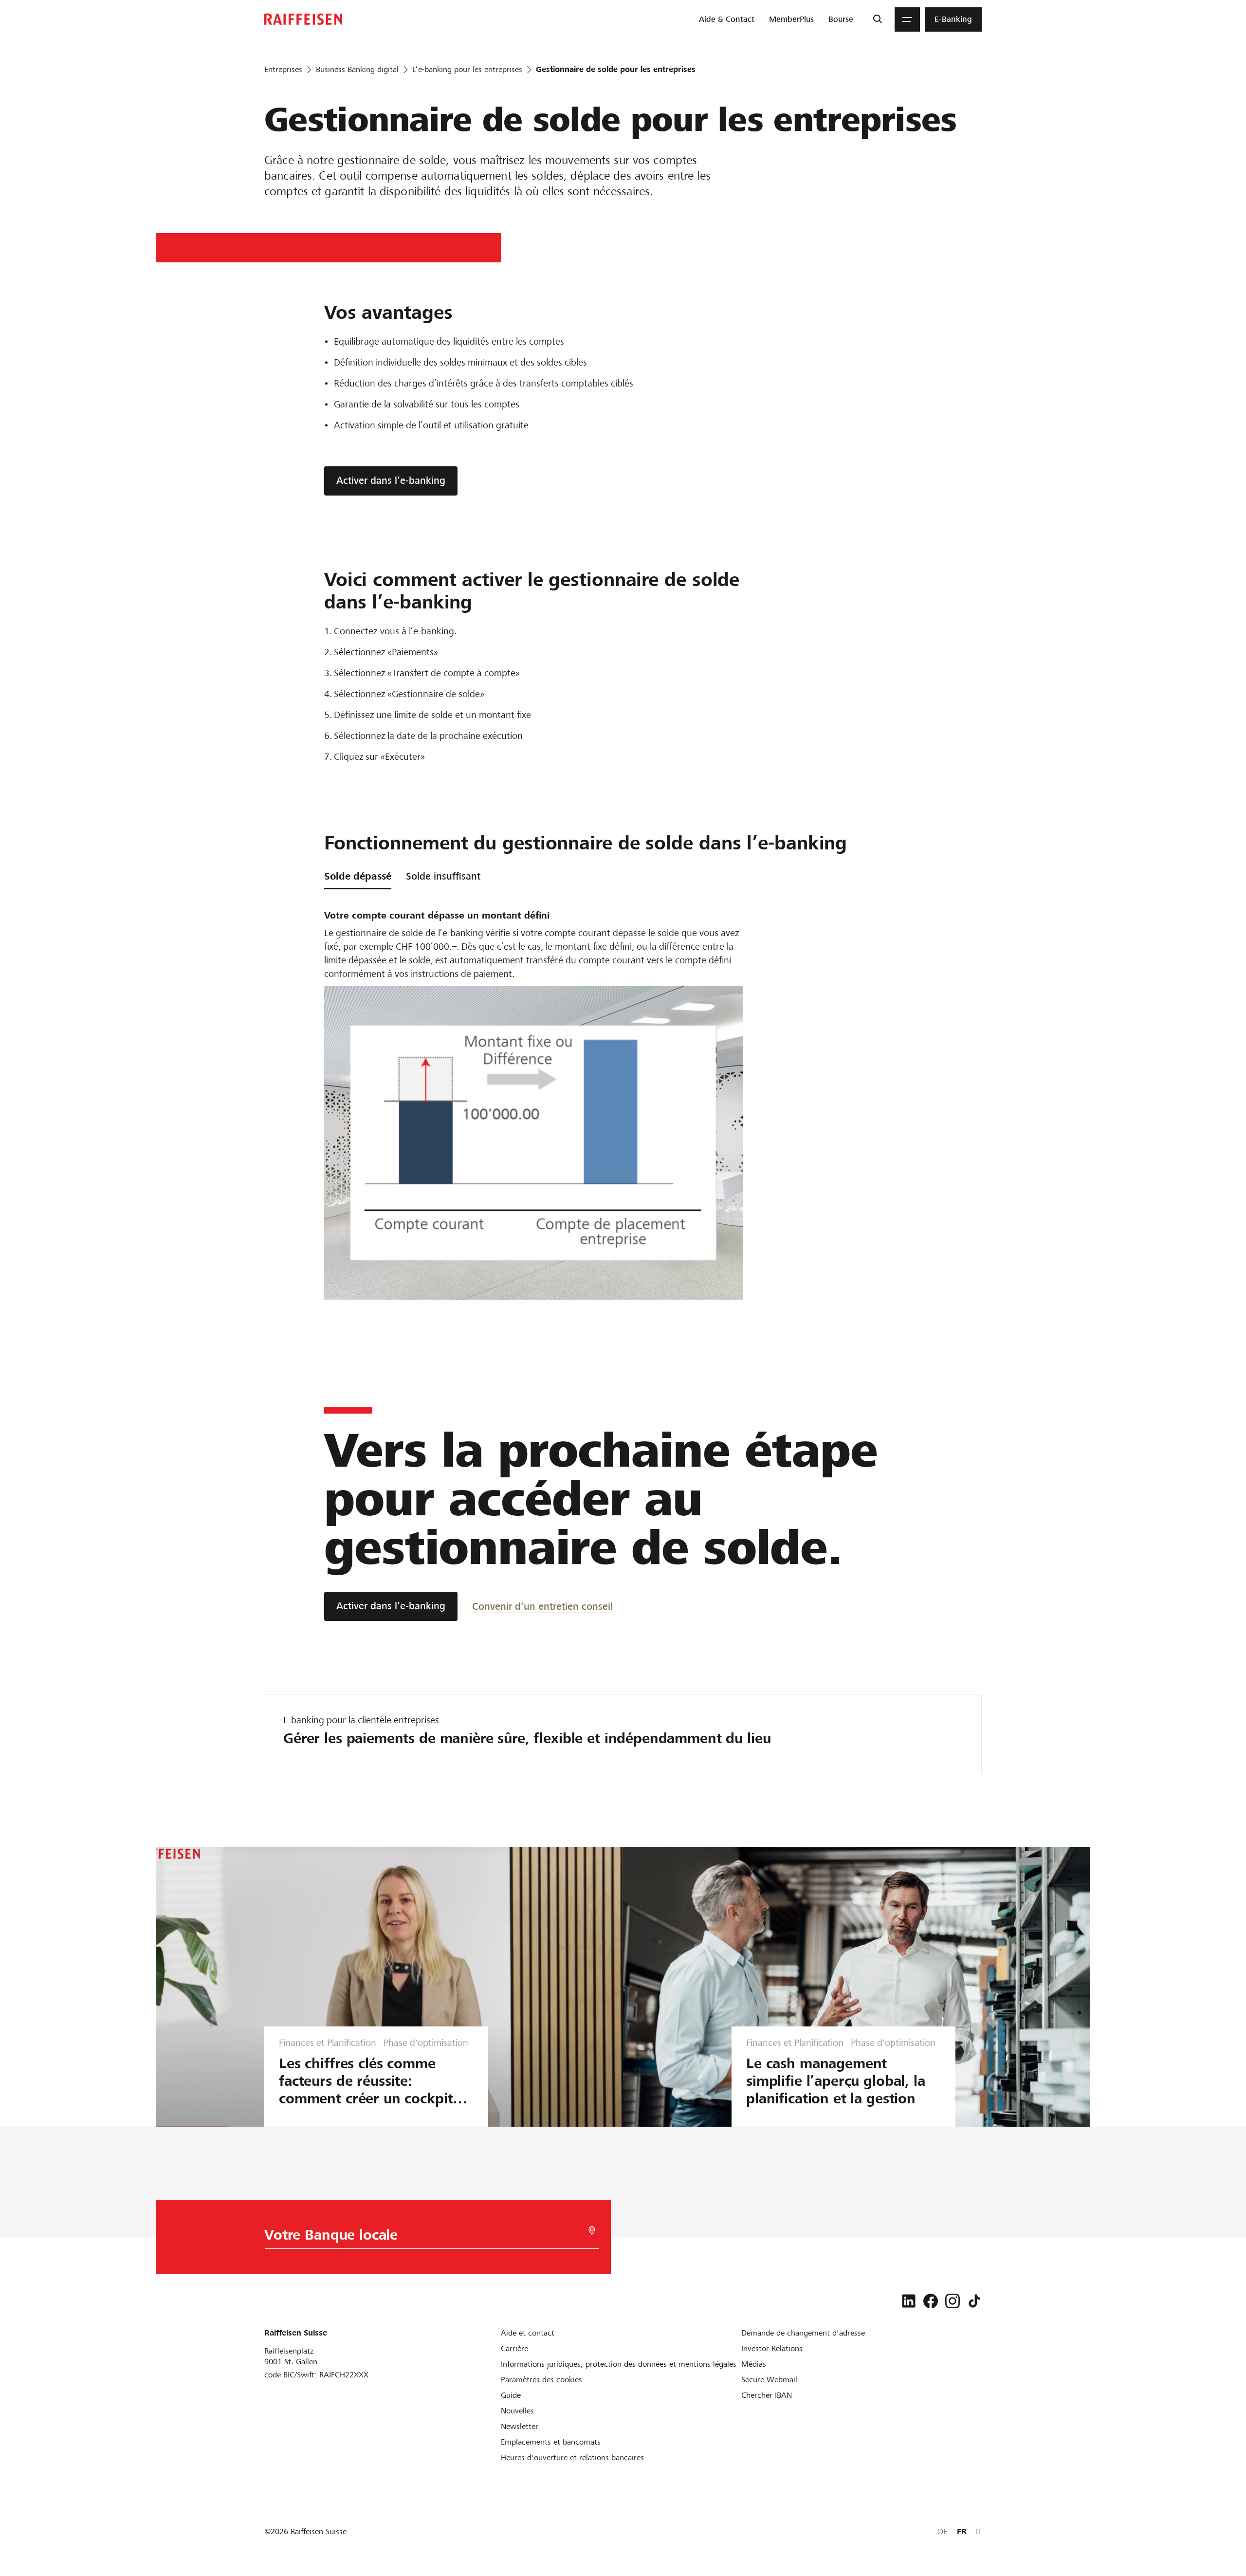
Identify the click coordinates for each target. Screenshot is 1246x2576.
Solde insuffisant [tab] (443, 876)
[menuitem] (727, 19)
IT (979, 2531)
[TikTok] (974, 2301)
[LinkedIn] (909, 2301)
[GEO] (592, 2231)
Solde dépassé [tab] (358, 876)
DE (943, 2531)
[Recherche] (877, 19)
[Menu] (907, 19)
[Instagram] (953, 2301)
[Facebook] (931, 2301)
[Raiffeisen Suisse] (303, 19)
